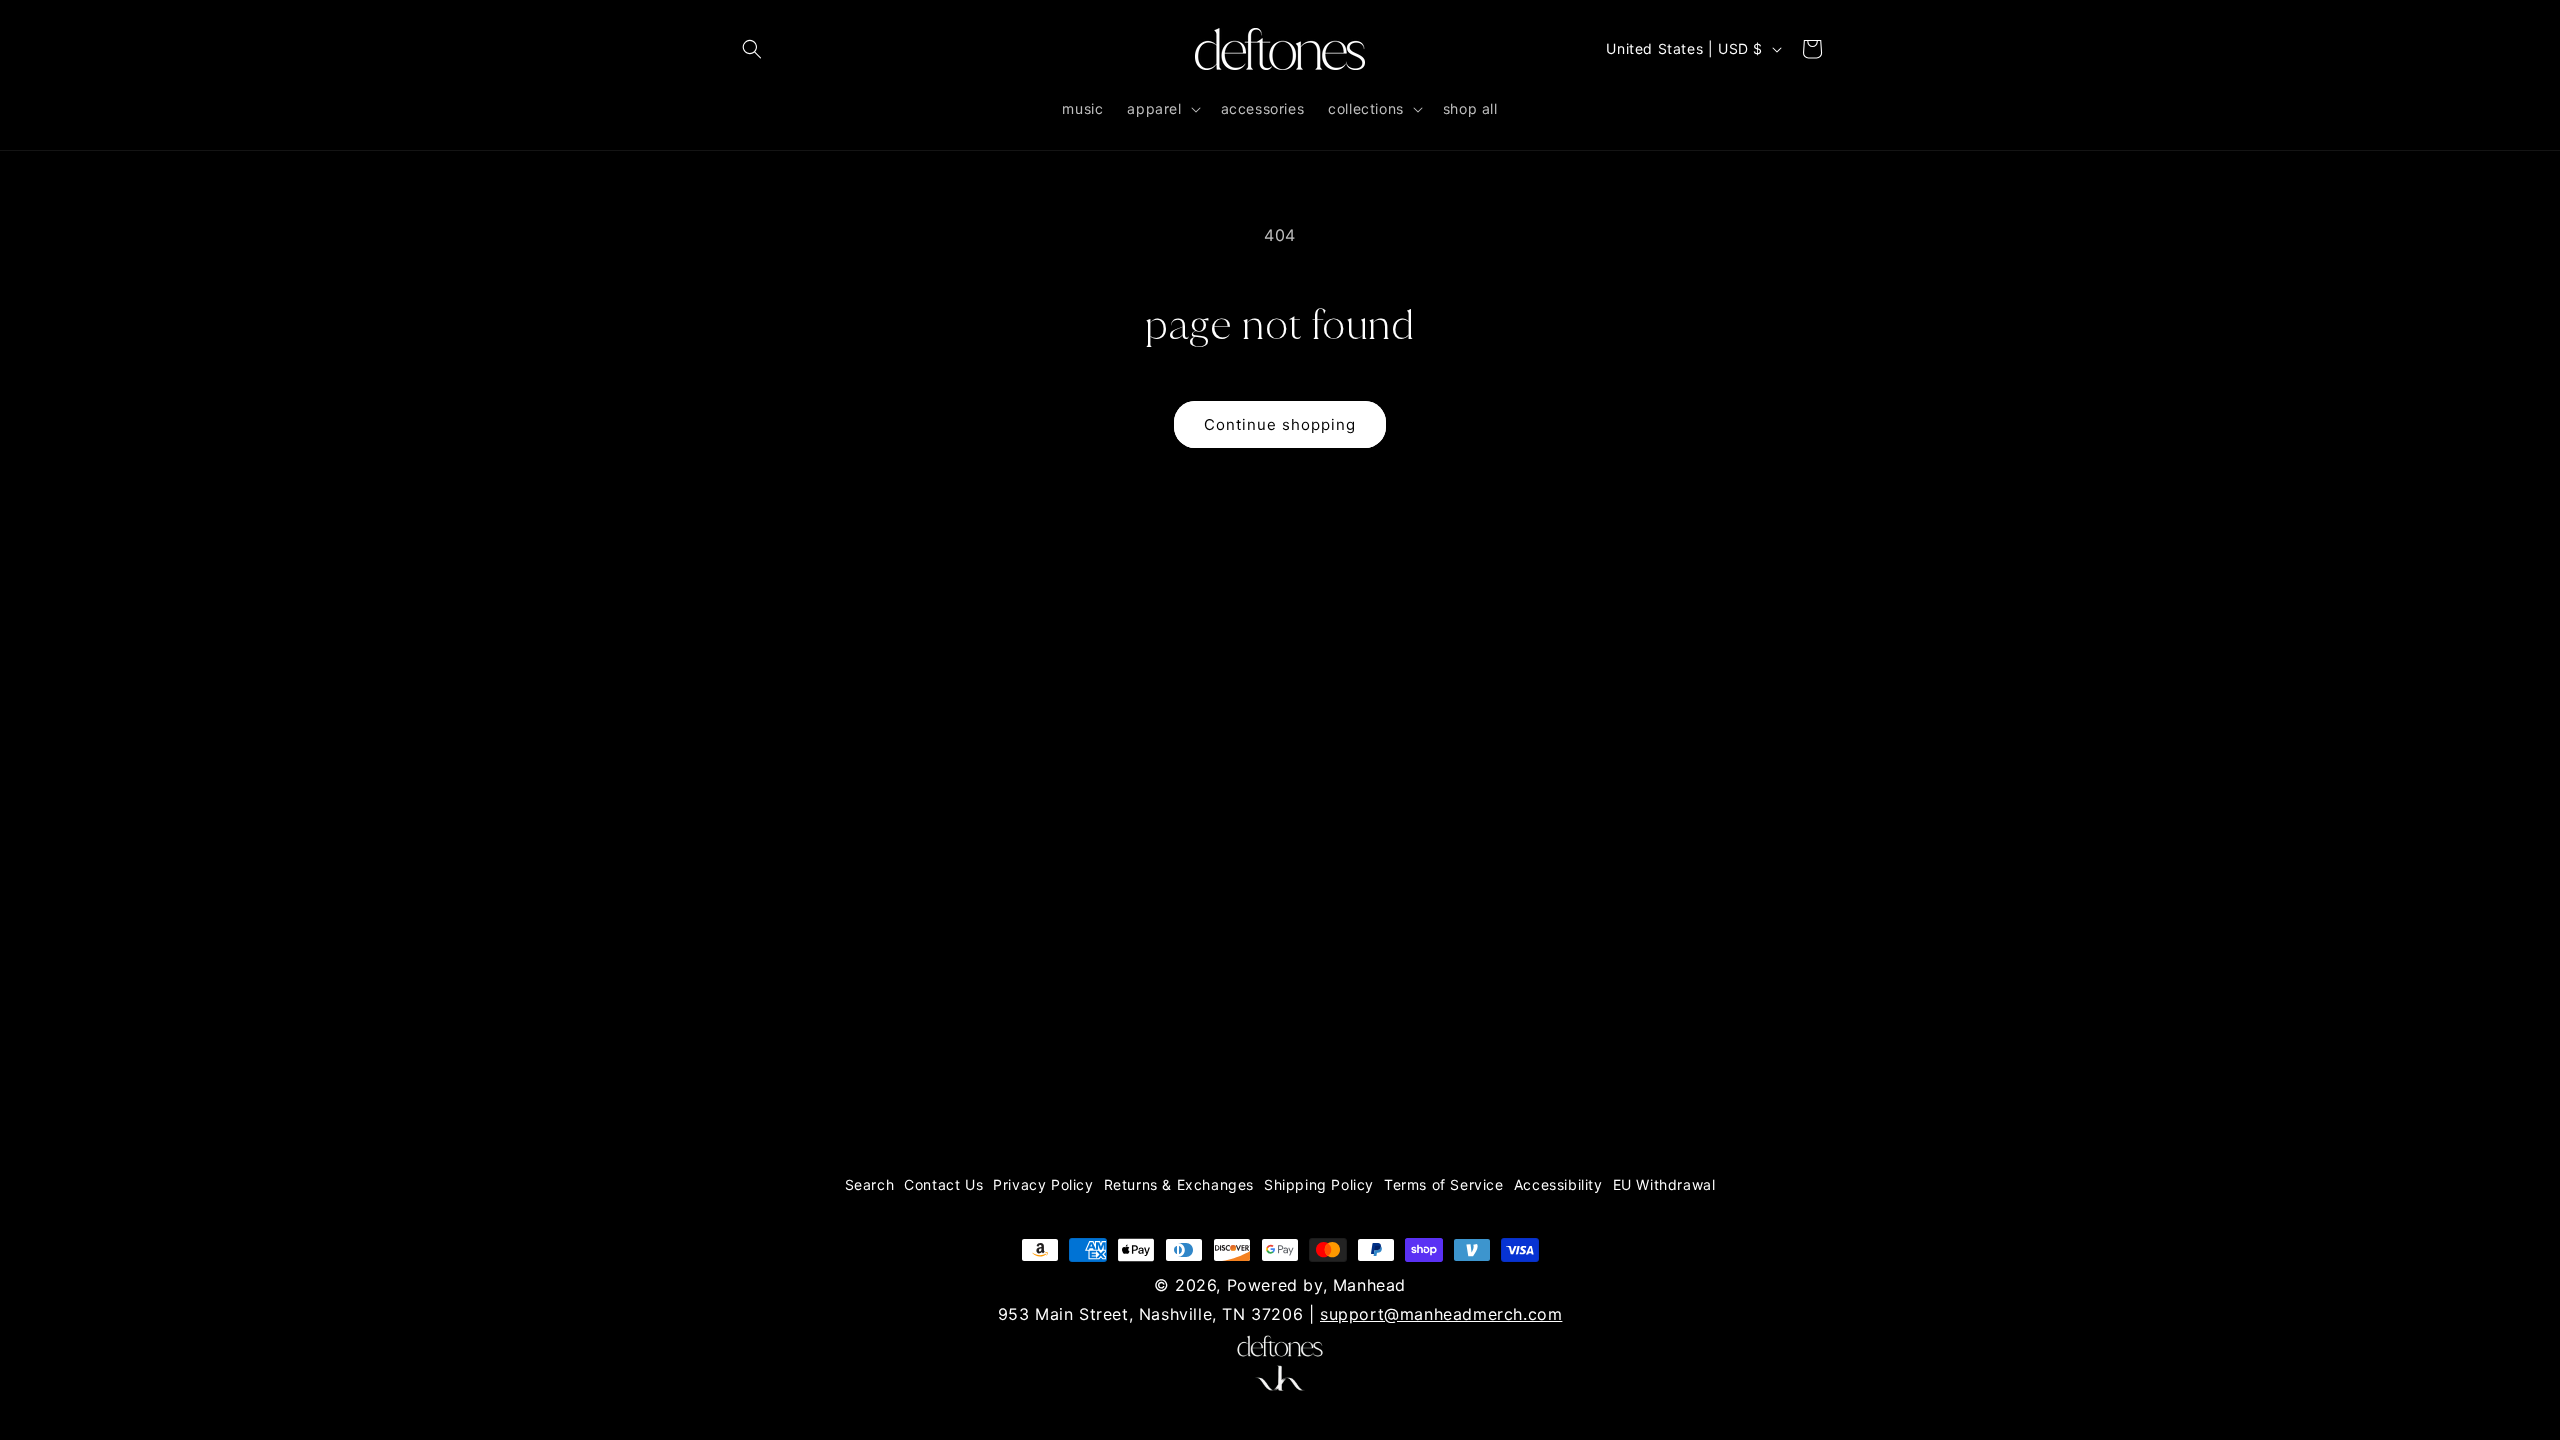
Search (870, 1184)
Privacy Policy (1043, 1184)
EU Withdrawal (1664, 1184)
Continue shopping (1280, 424)
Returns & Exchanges (1179, 1184)
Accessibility (1558, 1184)
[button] (752, 49)
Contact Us (943, 1184)
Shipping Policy (1319, 1184)
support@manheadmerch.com (1441, 1314)
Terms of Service (1444, 1184)
